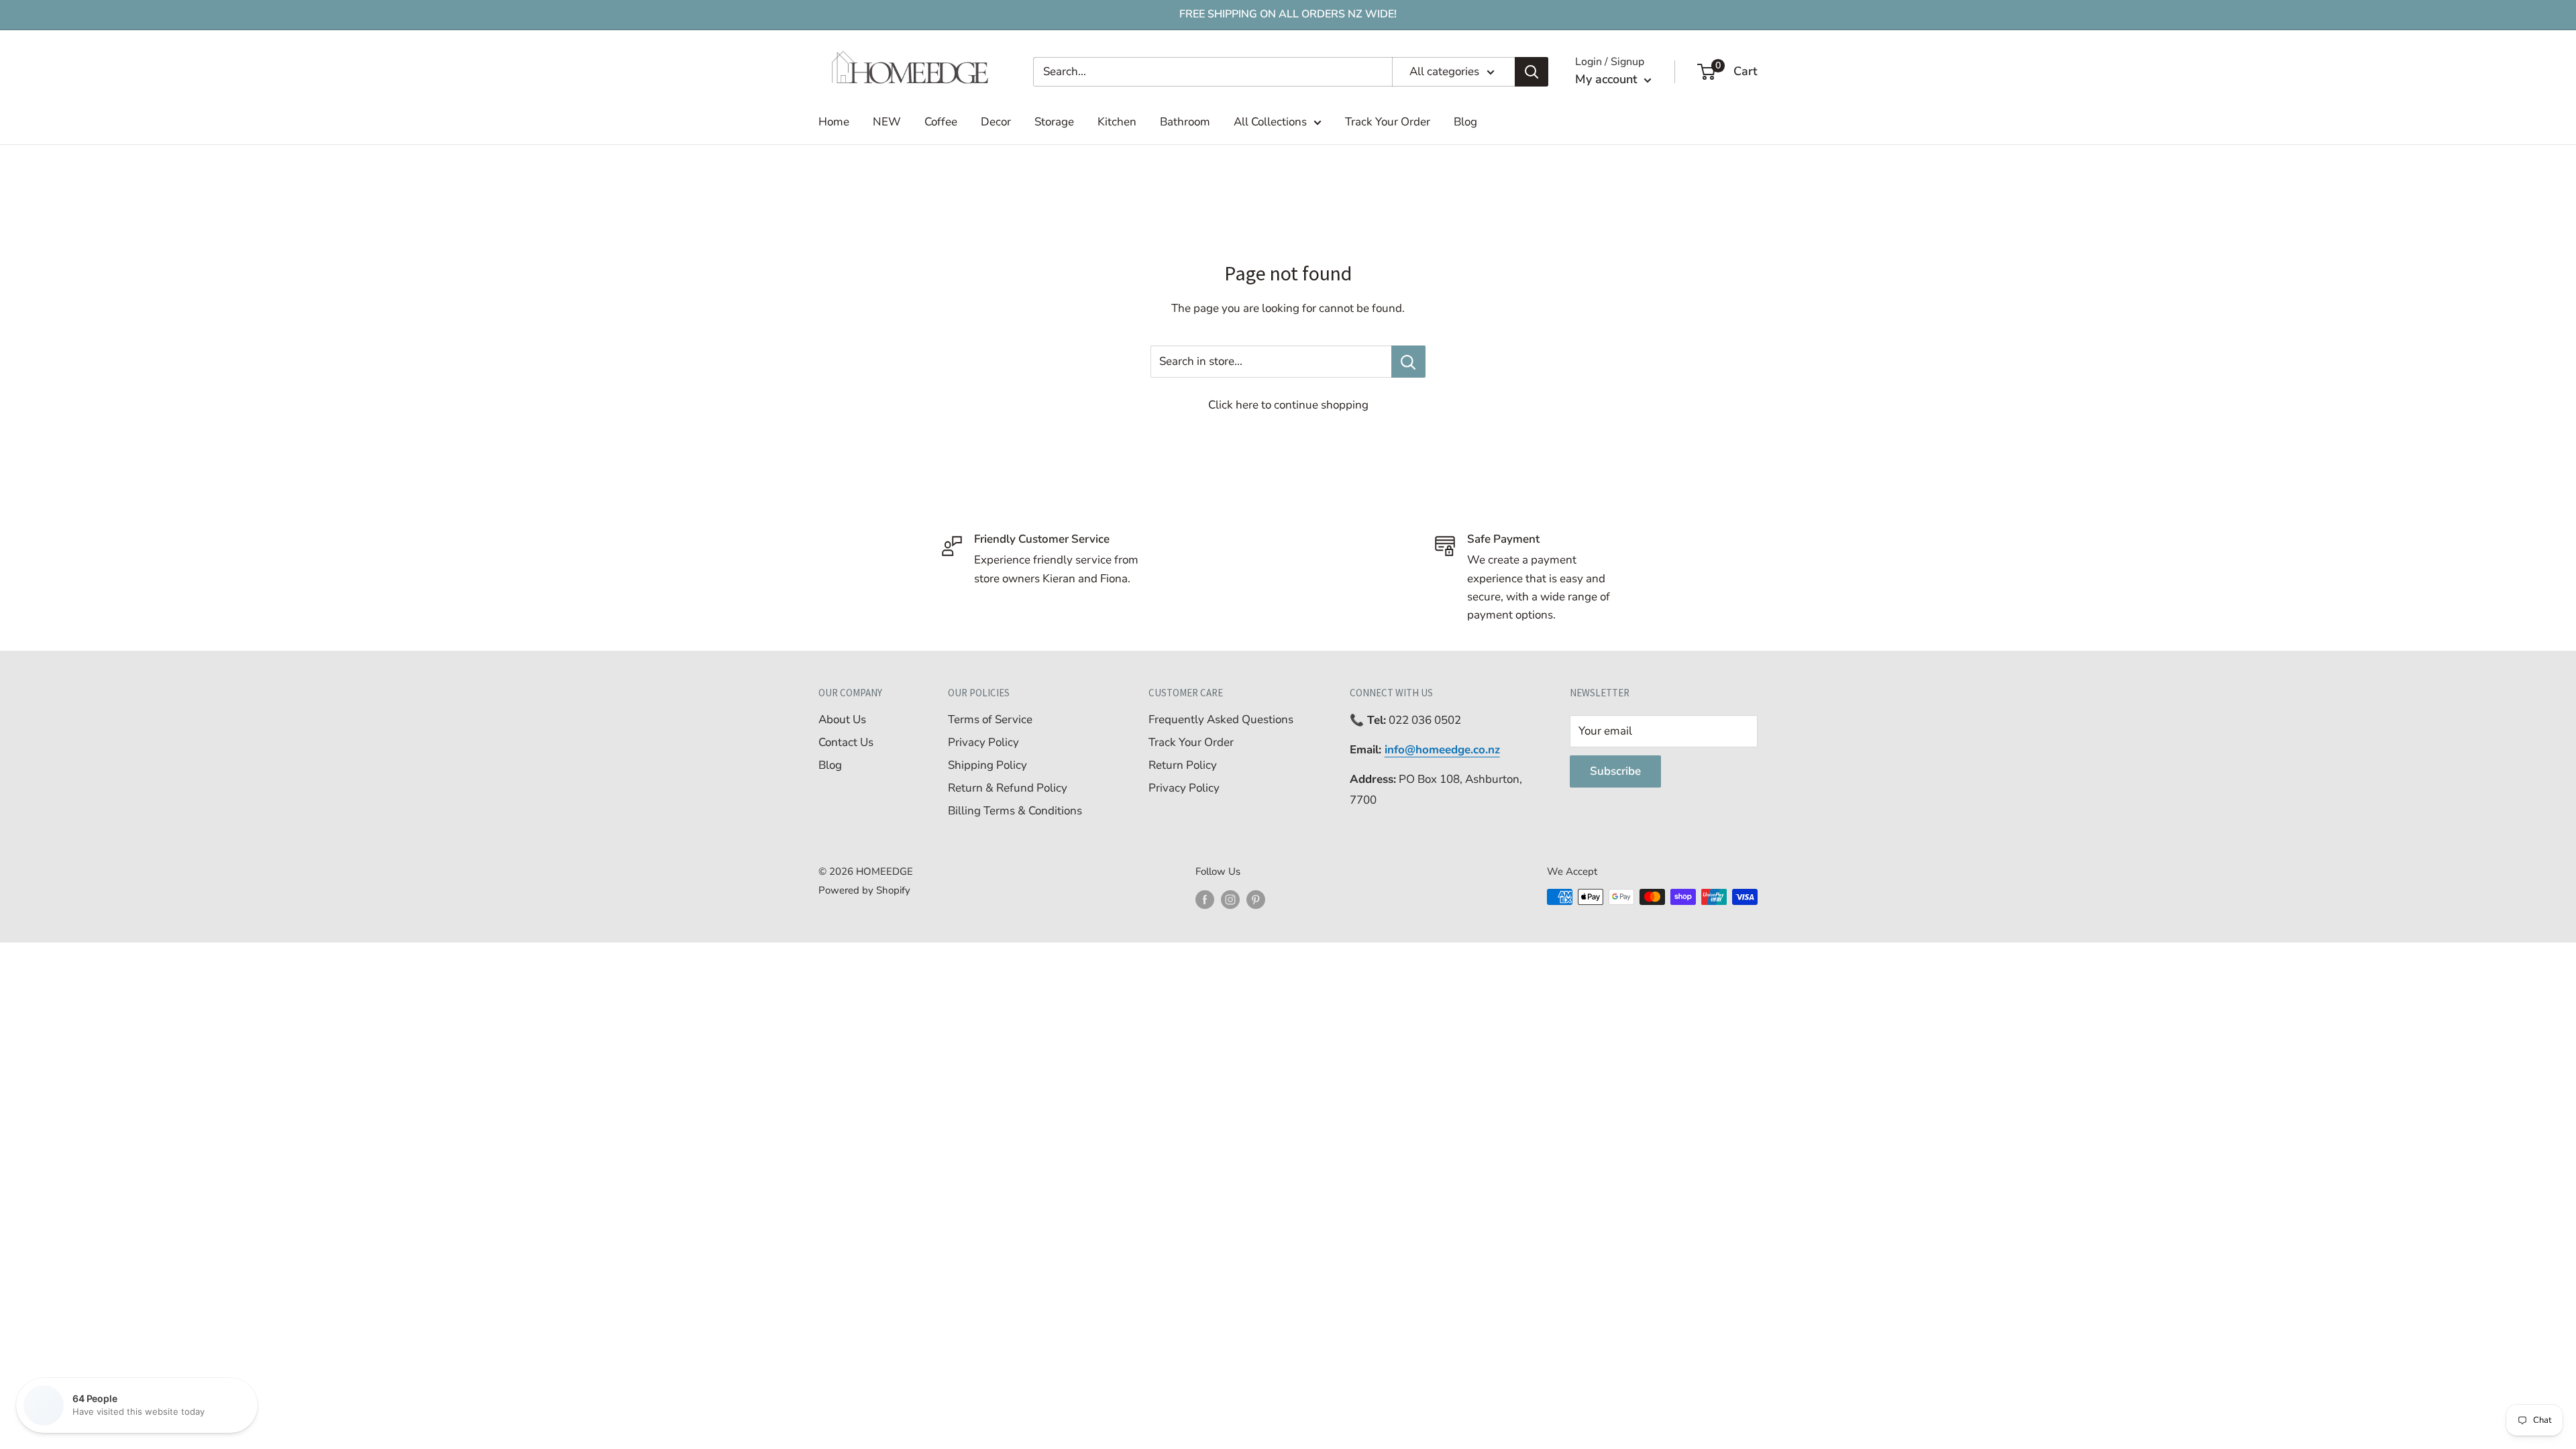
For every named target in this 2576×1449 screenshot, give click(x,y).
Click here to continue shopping (1288, 405)
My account (1608, 79)
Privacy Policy (983, 742)
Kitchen (1117, 122)
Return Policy (1183, 765)
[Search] (1532, 72)
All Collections (1270, 122)
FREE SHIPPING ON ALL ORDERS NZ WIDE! (1288, 14)
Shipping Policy (987, 765)
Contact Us (846, 742)
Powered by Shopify (864, 890)
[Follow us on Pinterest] (1256, 899)
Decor (996, 122)
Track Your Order (1388, 122)
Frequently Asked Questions (1221, 719)
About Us (842, 719)
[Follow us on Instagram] (1230, 899)
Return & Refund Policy (1008, 788)
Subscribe (1615, 771)
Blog (1465, 122)
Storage (1054, 122)
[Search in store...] (1408, 362)
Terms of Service (990, 719)
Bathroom (1185, 122)
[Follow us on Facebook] (1205, 899)
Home (834, 122)
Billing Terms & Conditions (1015, 811)
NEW (887, 122)
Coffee (941, 122)
